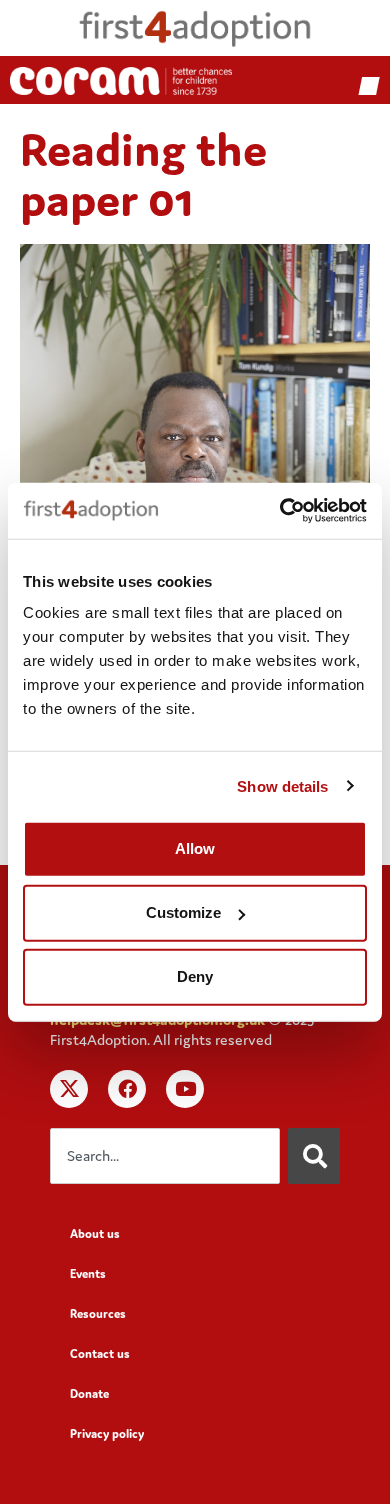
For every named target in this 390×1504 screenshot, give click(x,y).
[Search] (314, 1156)
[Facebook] (127, 1089)
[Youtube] (185, 1089)
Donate (89, 1393)
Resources (98, 1313)
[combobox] (165, 1156)
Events (88, 1273)
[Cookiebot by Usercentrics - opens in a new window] (280, 511)
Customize (183, 912)
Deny (195, 976)
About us (95, 1233)
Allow (195, 848)
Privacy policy (107, 1433)
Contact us (100, 1353)
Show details (282, 785)
